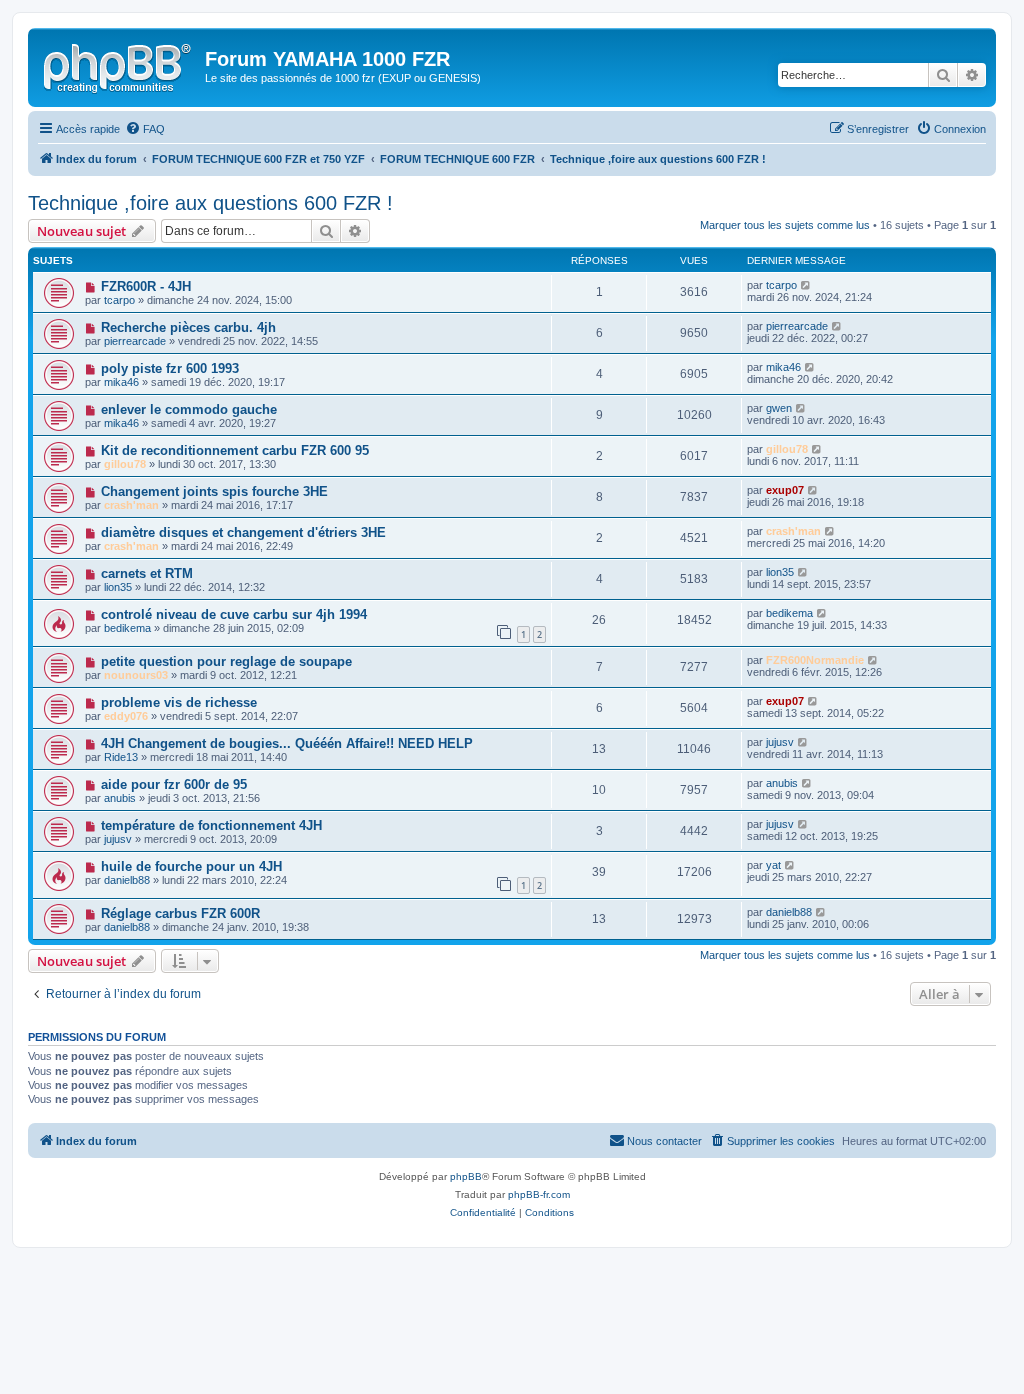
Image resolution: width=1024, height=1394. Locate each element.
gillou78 (125, 464)
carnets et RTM (147, 573)
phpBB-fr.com (539, 1194)
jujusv (780, 742)
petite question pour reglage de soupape (226, 661)
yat (773, 865)
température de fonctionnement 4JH (211, 825)
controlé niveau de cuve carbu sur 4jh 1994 (234, 614)
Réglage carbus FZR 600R (180, 913)
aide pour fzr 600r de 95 (174, 784)
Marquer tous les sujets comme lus (785, 225)
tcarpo (119, 300)
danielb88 (127, 880)
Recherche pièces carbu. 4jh (188, 327)
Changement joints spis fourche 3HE (214, 491)
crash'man (131, 505)
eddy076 (126, 716)
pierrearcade (135, 341)
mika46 (121, 382)
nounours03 (136, 675)
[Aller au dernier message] (806, 285)
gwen (779, 408)
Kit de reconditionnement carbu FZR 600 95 (235, 450)
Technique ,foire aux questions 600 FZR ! (210, 203)
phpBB (466, 1176)
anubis (120, 798)
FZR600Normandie (815, 660)
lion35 (118, 587)
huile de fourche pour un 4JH (191, 866)
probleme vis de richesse (179, 702)
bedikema (127, 628)
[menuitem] (145, 129)
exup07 (785, 490)
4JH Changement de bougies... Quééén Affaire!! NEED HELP (287, 743)
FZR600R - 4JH (146, 286)
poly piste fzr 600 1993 (170, 368)
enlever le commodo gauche (189, 409)
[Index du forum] (119, 65)
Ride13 (121, 757)
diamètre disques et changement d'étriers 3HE (243, 532)
